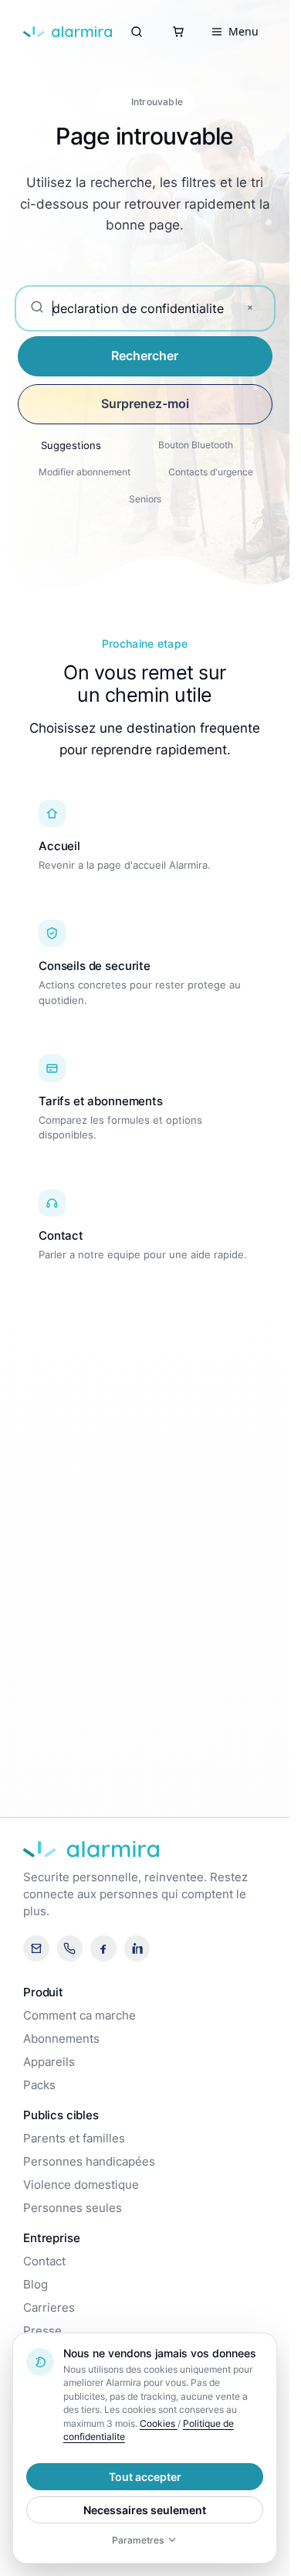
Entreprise (51, 2238)
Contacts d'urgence (211, 472)
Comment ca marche (79, 2016)
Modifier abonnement (85, 472)
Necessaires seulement (145, 2510)
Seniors (145, 499)
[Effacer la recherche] (250, 308)
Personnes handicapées (89, 2162)
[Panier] (178, 32)
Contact (44, 2261)
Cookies (159, 2423)
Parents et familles (74, 2139)
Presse (42, 2331)
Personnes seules (73, 2208)
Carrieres (49, 2308)
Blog (36, 2285)
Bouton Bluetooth (196, 445)
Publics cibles (61, 2115)
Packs (39, 2085)
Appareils (49, 2062)
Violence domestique (81, 2185)
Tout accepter (145, 2477)
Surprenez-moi (145, 403)
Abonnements (61, 2039)
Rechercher (145, 356)
